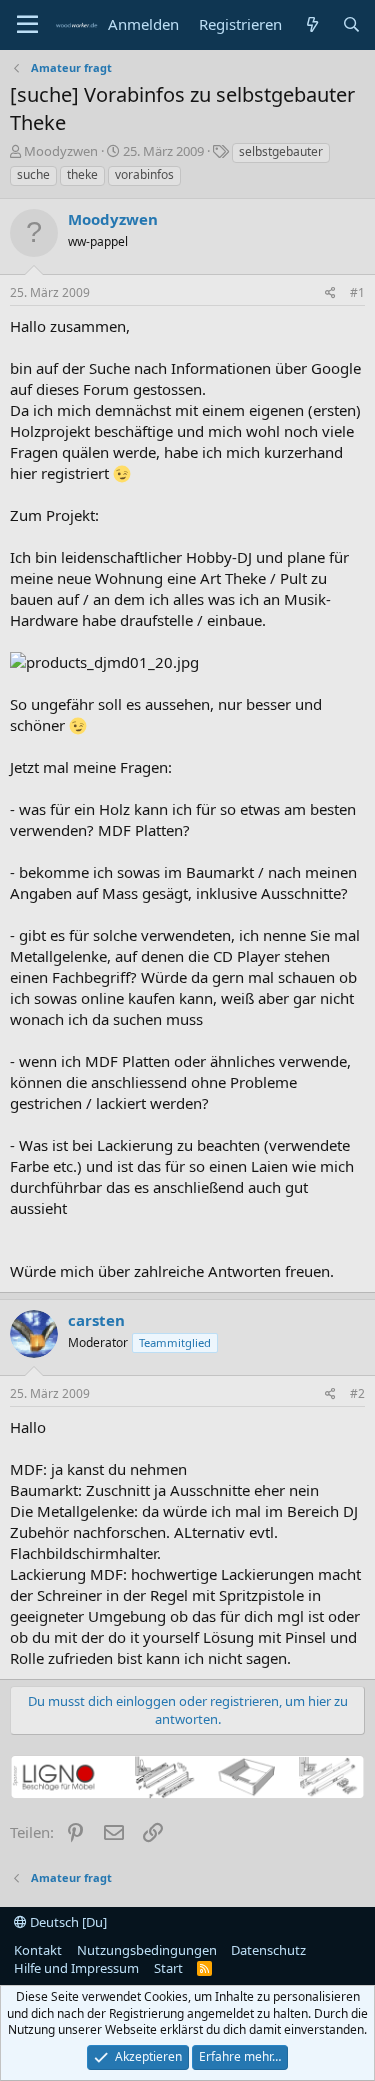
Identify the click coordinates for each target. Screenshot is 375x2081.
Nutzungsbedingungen (147, 1950)
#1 (357, 292)
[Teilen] (330, 293)
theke (82, 174)
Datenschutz (268, 1950)
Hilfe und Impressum (76, 1968)
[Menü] (27, 25)
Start (168, 1968)
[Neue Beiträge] (311, 24)
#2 (357, 1393)
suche (33, 174)
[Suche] (351, 24)
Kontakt (38, 1950)
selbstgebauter (281, 151)
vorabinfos (144, 174)
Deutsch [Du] (67, 1922)
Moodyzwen (61, 151)
